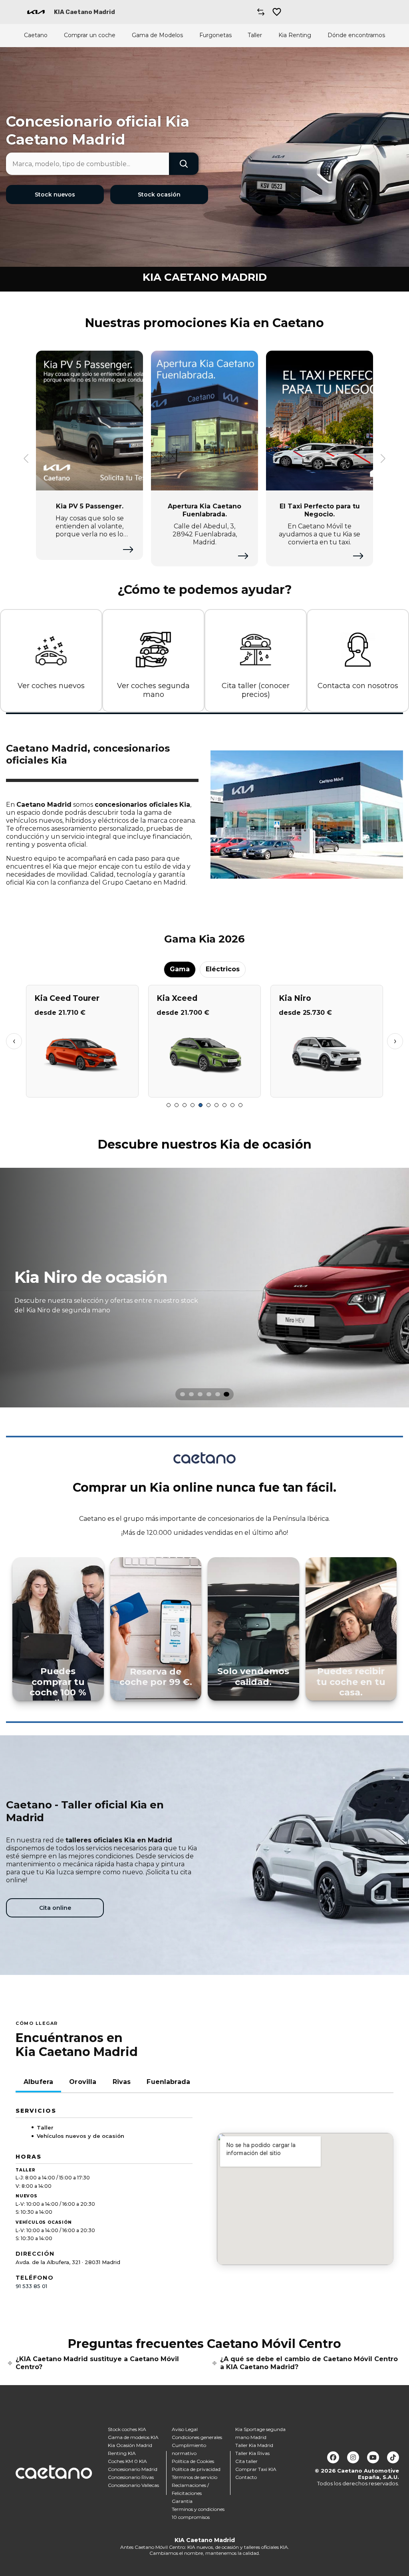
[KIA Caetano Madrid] (36, 12)
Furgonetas (215, 35)
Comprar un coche (90, 35)
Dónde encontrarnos (356, 35)
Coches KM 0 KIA (127, 2461)
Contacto (246, 2477)
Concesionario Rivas (131, 2477)
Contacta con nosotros (358, 686)
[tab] (183, 1394)
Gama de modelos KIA (133, 2437)
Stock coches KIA (127, 2429)
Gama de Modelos (157, 35)
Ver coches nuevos (51, 686)
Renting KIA (122, 2453)
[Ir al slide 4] (193, 1105)
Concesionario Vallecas (133, 2485)
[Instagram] (353, 2457)
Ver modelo (82, 1088)
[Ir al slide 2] (177, 1105)
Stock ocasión (159, 194)
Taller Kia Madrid (254, 2445)
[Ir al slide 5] (201, 1105)
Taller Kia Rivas (252, 2453)
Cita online (55, 1908)
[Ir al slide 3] (185, 1105)
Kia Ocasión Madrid (130, 2445)
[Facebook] (333, 2457)
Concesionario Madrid (133, 2469)
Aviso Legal (185, 2429)
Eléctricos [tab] (223, 969)
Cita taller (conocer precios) (256, 690)
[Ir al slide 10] (240, 1105)
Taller (255, 35)
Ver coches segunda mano (153, 690)
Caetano (36, 35)
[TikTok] (393, 2457)
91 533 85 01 (31, 2286)
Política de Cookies (193, 2461)
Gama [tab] (180, 969)
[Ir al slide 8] (224, 1105)
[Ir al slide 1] (169, 1105)
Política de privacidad (196, 2469)
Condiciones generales (197, 2437)
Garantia (182, 2501)
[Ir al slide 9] (232, 1105)
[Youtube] (373, 2457)
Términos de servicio (195, 2477)
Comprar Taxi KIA (256, 2469)
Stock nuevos (55, 194)
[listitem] (204, 1288)
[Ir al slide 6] (208, 1105)
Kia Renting (295, 35)
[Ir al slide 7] (216, 1105)
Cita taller (246, 2461)
